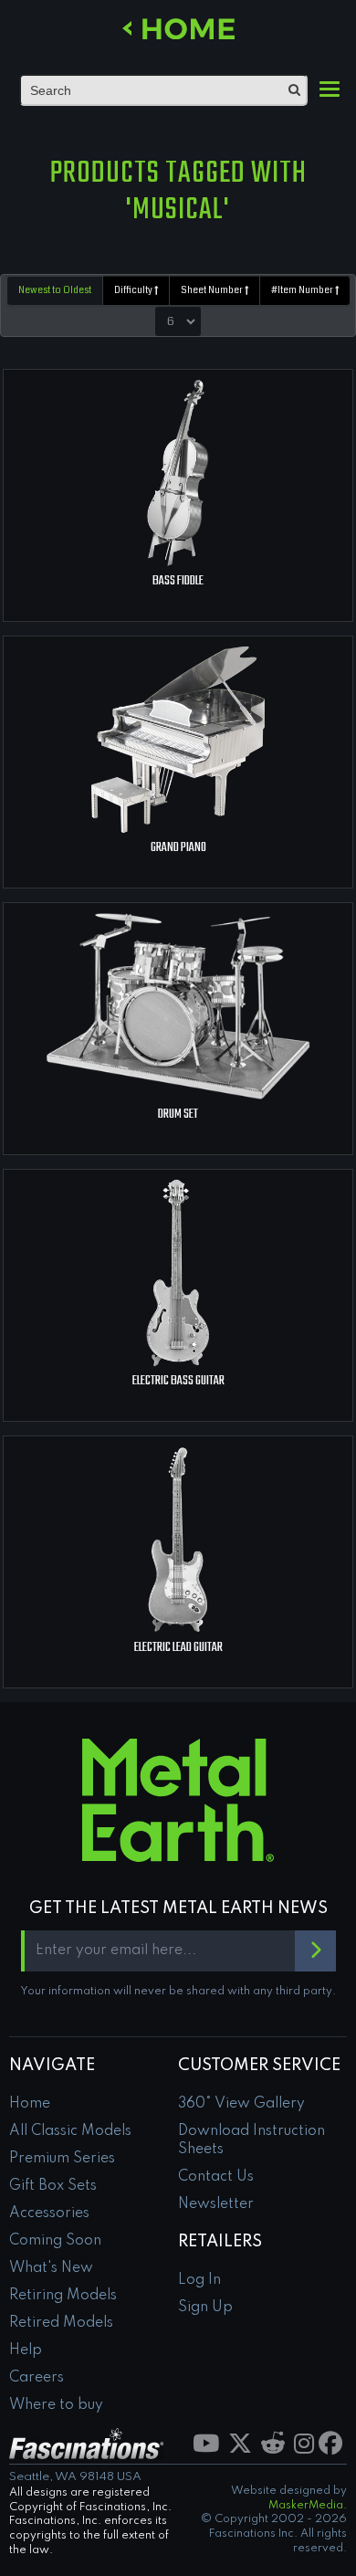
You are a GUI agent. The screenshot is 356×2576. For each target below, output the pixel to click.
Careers (37, 2378)
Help (26, 2350)
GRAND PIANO (178, 848)
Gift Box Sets (53, 2186)
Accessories (49, 2213)
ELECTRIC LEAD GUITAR (178, 1648)
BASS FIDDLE (178, 581)
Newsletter (216, 2204)
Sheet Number (213, 290)
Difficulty (134, 290)
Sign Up (205, 2308)
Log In (199, 2280)
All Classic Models (70, 2131)
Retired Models (61, 2323)
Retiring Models (63, 2296)
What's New (51, 2268)
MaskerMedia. (308, 2506)
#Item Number (303, 290)
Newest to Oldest (55, 290)
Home (30, 2104)
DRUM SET (178, 1115)
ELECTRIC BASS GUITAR (178, 1381)
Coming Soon (55, 2241)
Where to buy (56, 2405)
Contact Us (216, 2177)
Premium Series (62, 2159)
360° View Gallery (241, 2104)
